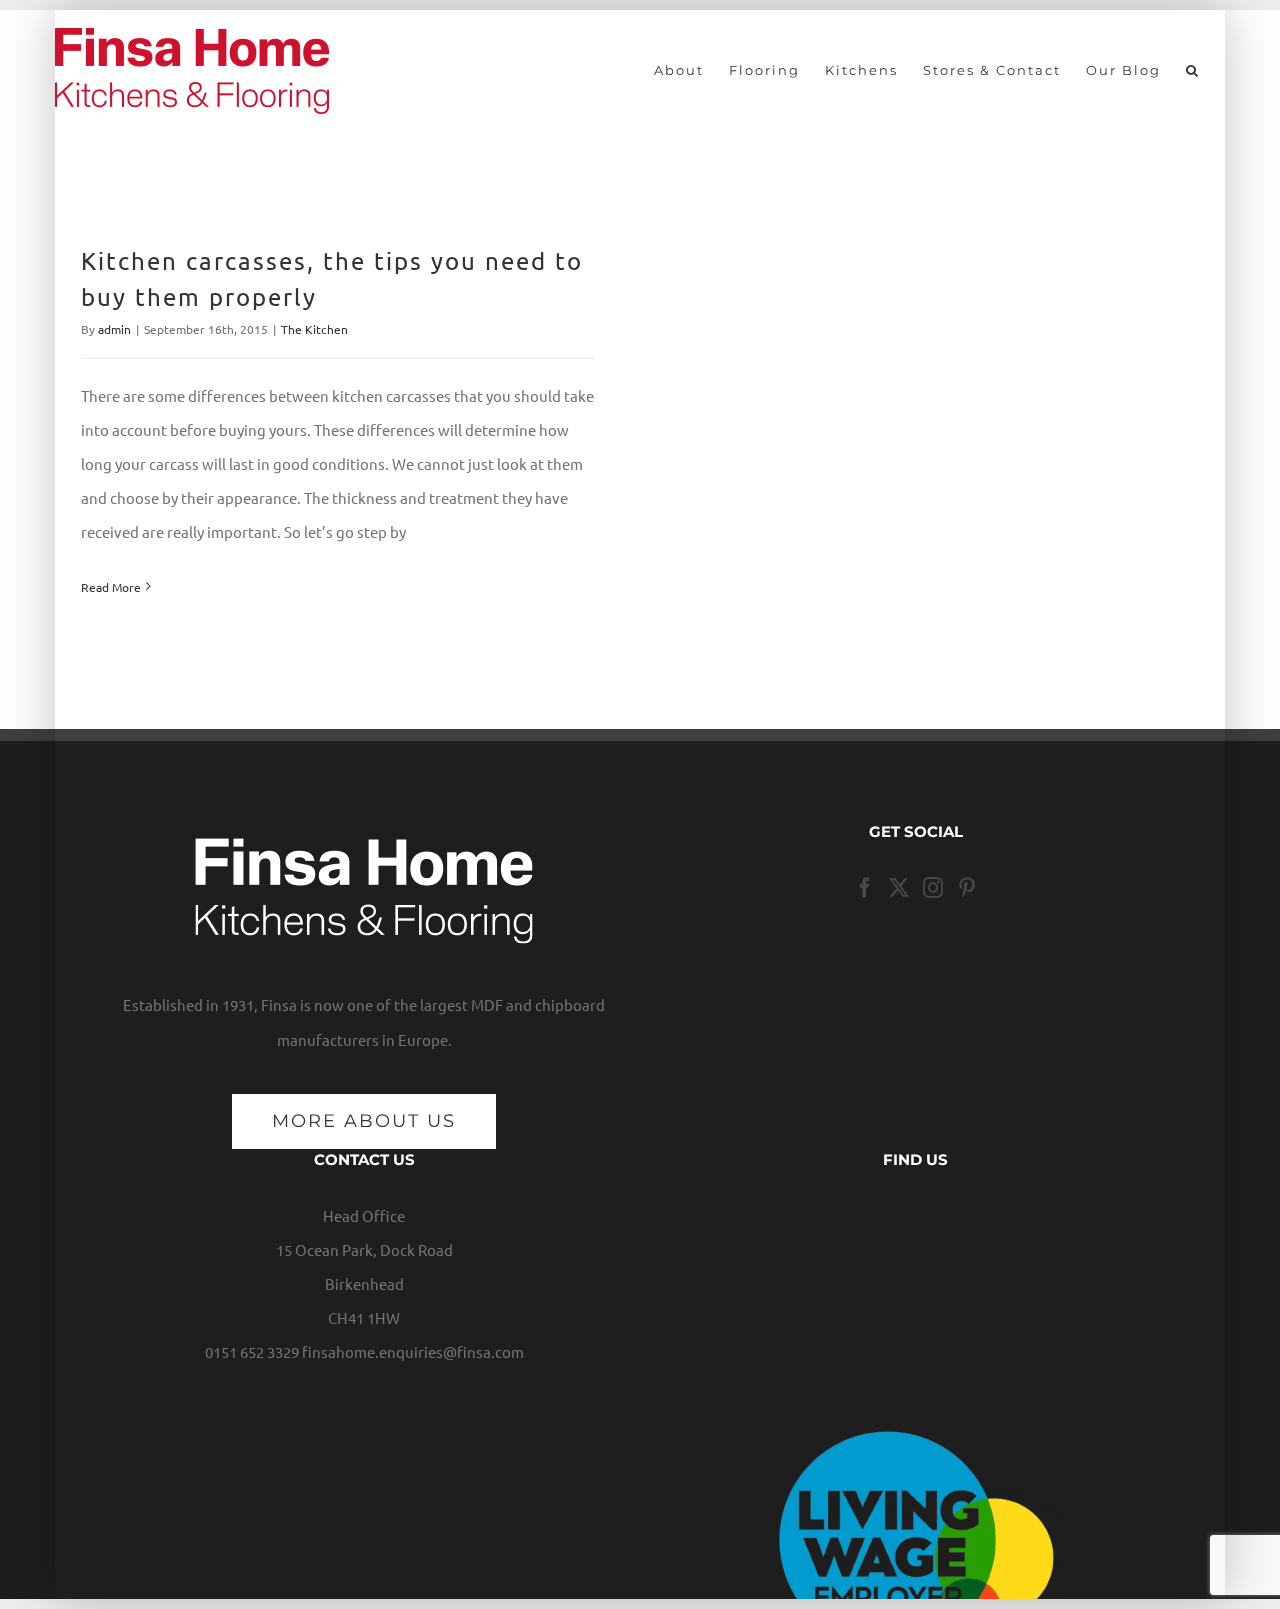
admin (114, 329)
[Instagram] (933, 888)
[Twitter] (899, 888)
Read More (111, 587)
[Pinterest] (967, 888)
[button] (1193, 70)
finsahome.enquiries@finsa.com (413, 1351)
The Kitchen (314, 329)
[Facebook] (865, 888)
